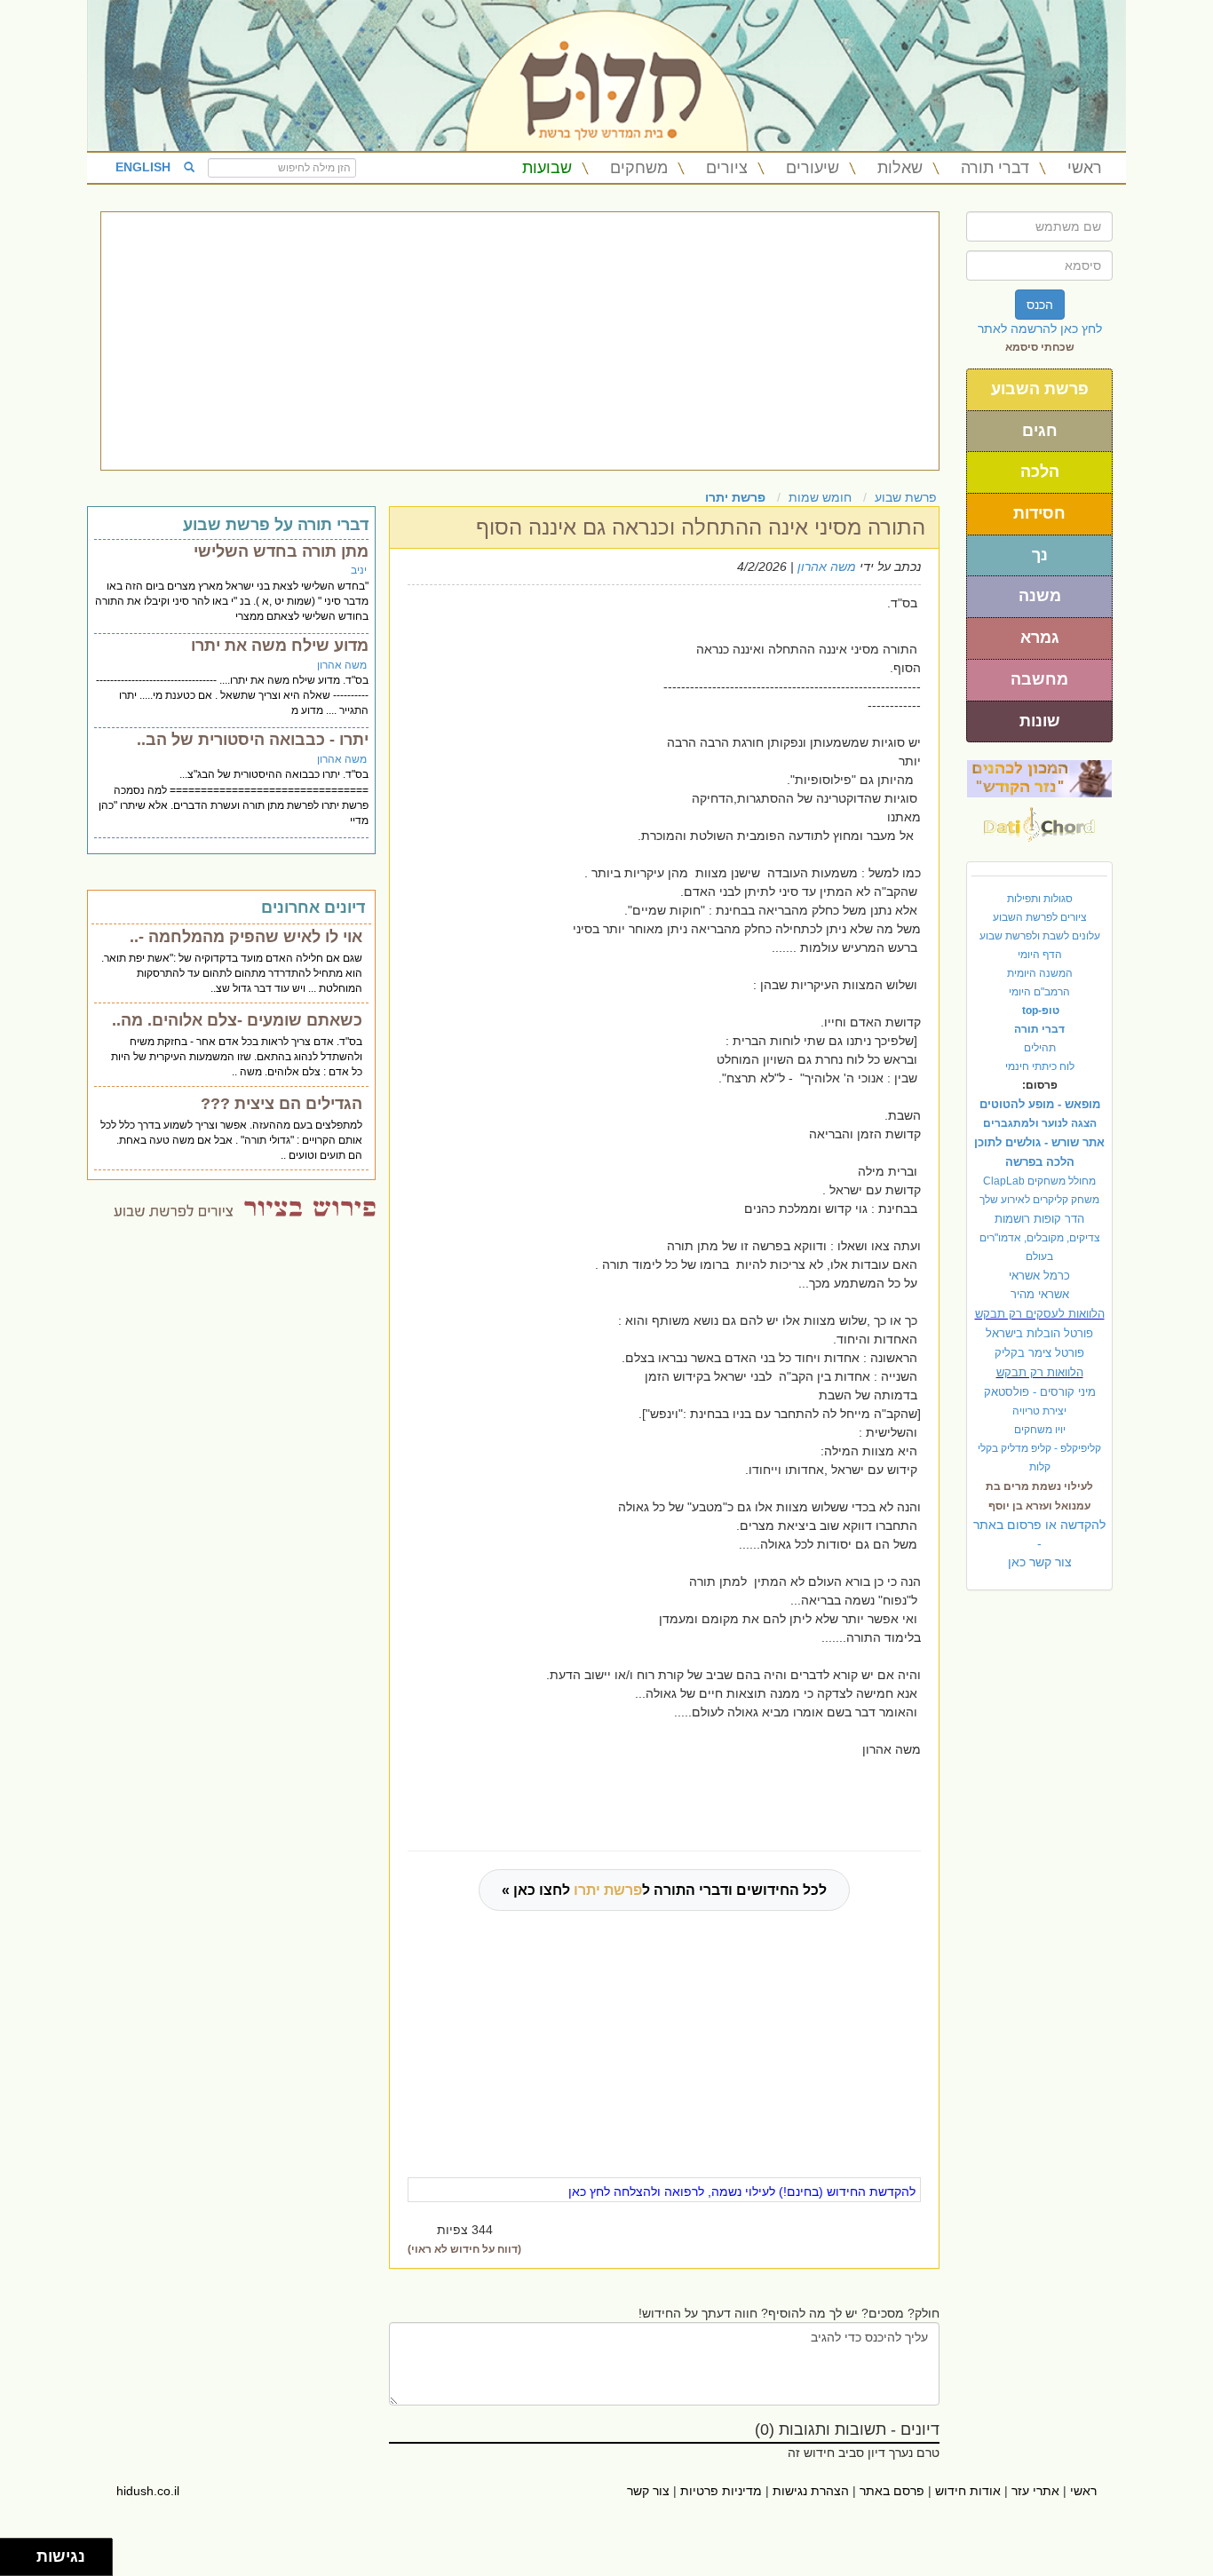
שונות (1040, 721)
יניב (359, 570)
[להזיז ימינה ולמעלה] (24, 2552)
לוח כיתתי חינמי (1040, 1066)
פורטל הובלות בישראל (1039, 1333)
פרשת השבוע (1040, 389)
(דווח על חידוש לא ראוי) (464, 2249)
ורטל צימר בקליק (1039, 1353)
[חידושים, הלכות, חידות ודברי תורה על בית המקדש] (1039, 778)
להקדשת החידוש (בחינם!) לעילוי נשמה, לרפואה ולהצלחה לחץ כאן (742, 2192)
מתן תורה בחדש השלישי (281, 551)
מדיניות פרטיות (721, 2491)
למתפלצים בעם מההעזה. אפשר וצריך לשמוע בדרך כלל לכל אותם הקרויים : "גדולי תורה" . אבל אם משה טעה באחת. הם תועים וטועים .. (231, 1140)
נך (1040, 555)
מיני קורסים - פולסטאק (1040, 1392)
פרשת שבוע (906, 497)
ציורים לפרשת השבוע (1040, 917)
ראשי (1085, 168)
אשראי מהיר (1040, 1294)
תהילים (1040, 1048)
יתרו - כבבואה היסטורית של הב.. (253, 740)
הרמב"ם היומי (1039, 992)
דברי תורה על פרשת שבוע (276, 525)
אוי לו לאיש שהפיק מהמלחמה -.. (246, 937)
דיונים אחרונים (313, 908)
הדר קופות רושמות (1039, 1219)
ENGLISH (143, 167)
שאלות (900, 168)
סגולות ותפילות (1040, 899)
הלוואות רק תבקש (1040, 1372)
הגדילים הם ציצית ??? (281, 1104)
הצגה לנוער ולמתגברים (1040, 1123)
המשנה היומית (1040, 973)
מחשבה (1039, 679)
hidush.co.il (148, 2491)
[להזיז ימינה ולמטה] (24, 2562)
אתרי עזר (1035, 2491)
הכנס (1040, 305)
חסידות (1039, 513)
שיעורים (813, 168)
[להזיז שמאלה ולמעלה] (14, 2552)
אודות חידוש (968, 2491)
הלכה (1040, 472)
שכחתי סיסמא (1040, 347)
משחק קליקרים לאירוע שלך (1039, 1200)
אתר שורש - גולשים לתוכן (1039, 1142)
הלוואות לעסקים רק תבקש (1040, 1314)
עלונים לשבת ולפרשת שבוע (1040, 936)
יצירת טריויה (1039, 1411)
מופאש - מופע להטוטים (1040, 1104)
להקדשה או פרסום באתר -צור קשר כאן (1039, 1543)
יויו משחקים (1040, 1430)
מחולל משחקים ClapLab (1039, 1181)
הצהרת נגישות (811, 2491)
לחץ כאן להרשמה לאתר (1040, 329)
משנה (1040, 596)
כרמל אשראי (1039, 1276)
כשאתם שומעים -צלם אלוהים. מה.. (237, 1020)
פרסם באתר (892, 2491)
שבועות (547, 168)
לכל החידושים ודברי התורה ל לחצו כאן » (664, 1890)
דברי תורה (995, 168)
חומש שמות (820, 497)
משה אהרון (827, 567)
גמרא (1040, 638)
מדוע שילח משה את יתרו (280, 646)
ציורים (727, 168)
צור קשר (648, 2491)
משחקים (639, 168)
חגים (1040, 431)
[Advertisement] (520, 341)
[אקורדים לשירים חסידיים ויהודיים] (1039, 820)
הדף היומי (1040, 955)
